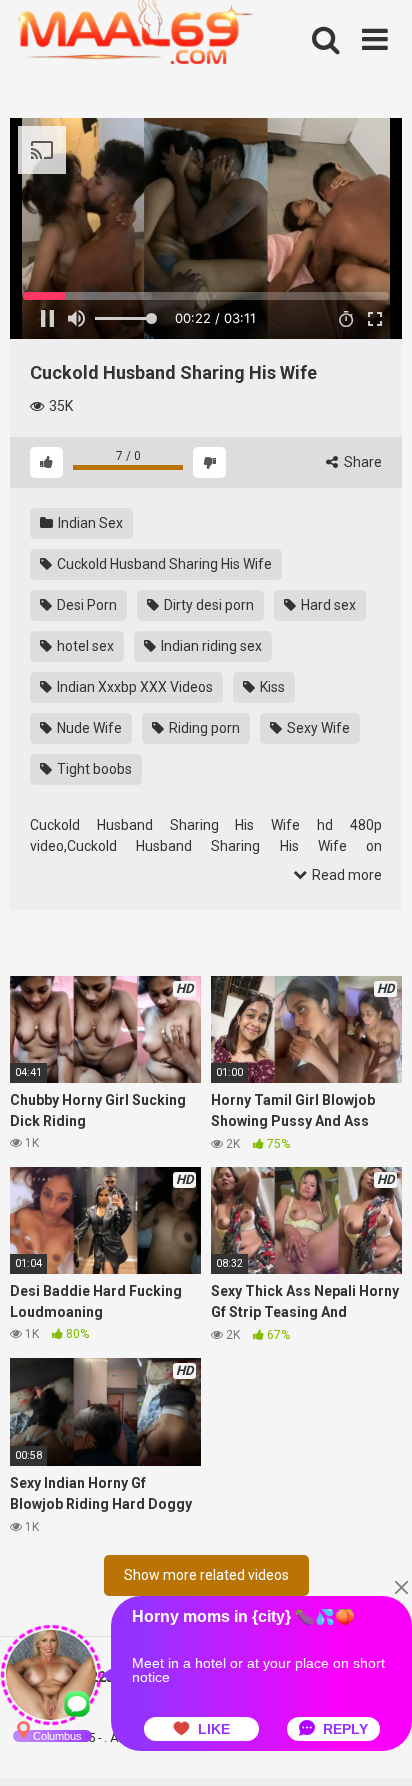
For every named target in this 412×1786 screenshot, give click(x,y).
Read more (345, 875)
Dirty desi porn (207, 605)
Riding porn (203, 728)
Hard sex (327, 605)
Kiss (271, 687)
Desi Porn (85, 605)
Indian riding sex (210, 646)
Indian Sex (89, 523)
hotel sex (84, 646)
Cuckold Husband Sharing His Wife (163, 564)
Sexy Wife (317, 728)
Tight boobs (93, 769)
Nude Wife (88, 728)
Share (361, 462)
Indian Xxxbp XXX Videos (133, 687)
